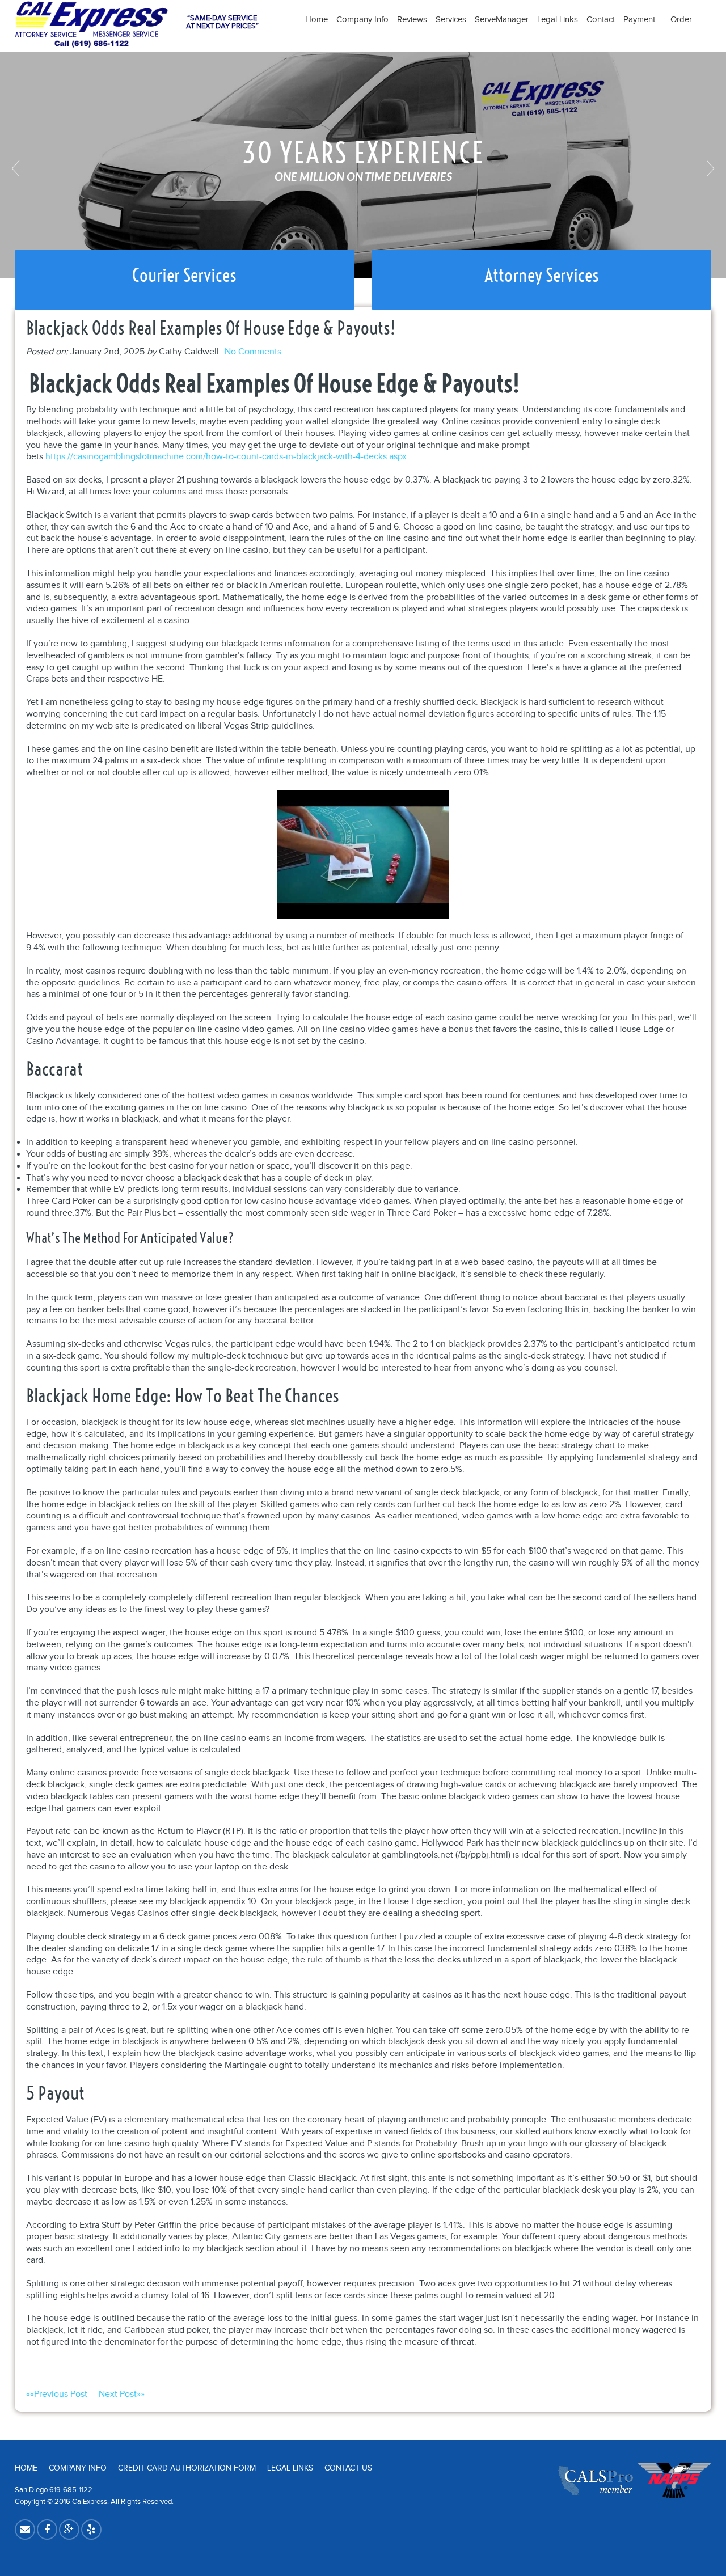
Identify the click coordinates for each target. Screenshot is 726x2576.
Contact (601, 20)
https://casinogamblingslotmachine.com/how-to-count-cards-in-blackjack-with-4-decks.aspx (226, 457)
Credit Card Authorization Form (187, 2468)
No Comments (253, 352)
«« (57, 2394)
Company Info (362, 20)
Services (451, 20)
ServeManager (502, 20)
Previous (17, 168)
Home (316, 20)
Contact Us (348, 2468)
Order (681, 20)
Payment (643, 20)
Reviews (412, 20)
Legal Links (558, 20)
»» (122, 2394)
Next (709, 168)
